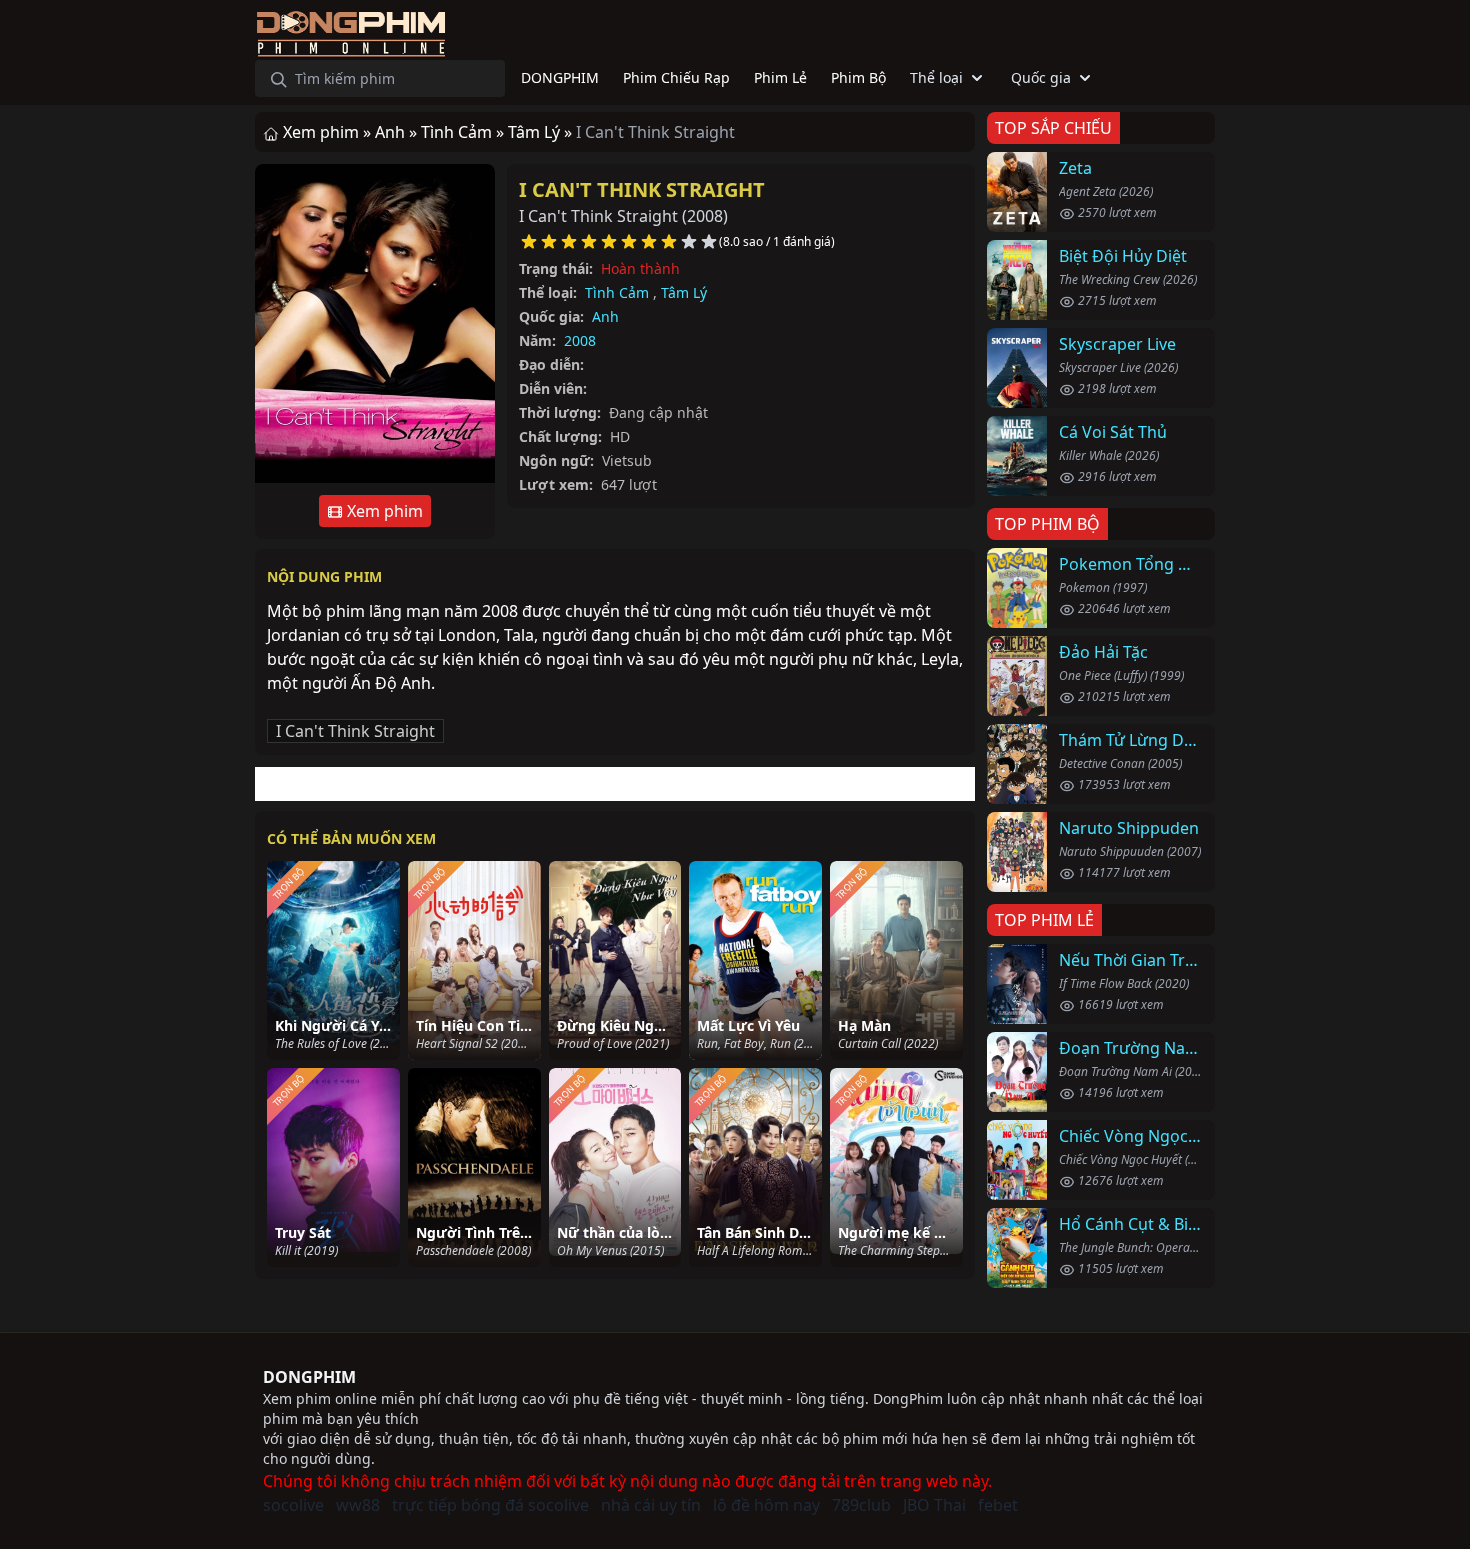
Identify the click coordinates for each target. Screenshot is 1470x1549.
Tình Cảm (617, 292)
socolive (293, 1505)
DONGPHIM (309, 1377)
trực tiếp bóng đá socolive (490, 1505)
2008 (580, 340)
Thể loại (936, 77)
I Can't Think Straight (642, 189)
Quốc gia (1041, 77)
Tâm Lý (684, 292)
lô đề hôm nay (766, 1505)
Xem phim (383, 511)
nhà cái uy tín (651, 1505)
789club (861, 1505)
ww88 (358, 1505)
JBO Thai (934, 1505)
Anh (605, 316)
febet (998, 1505)
